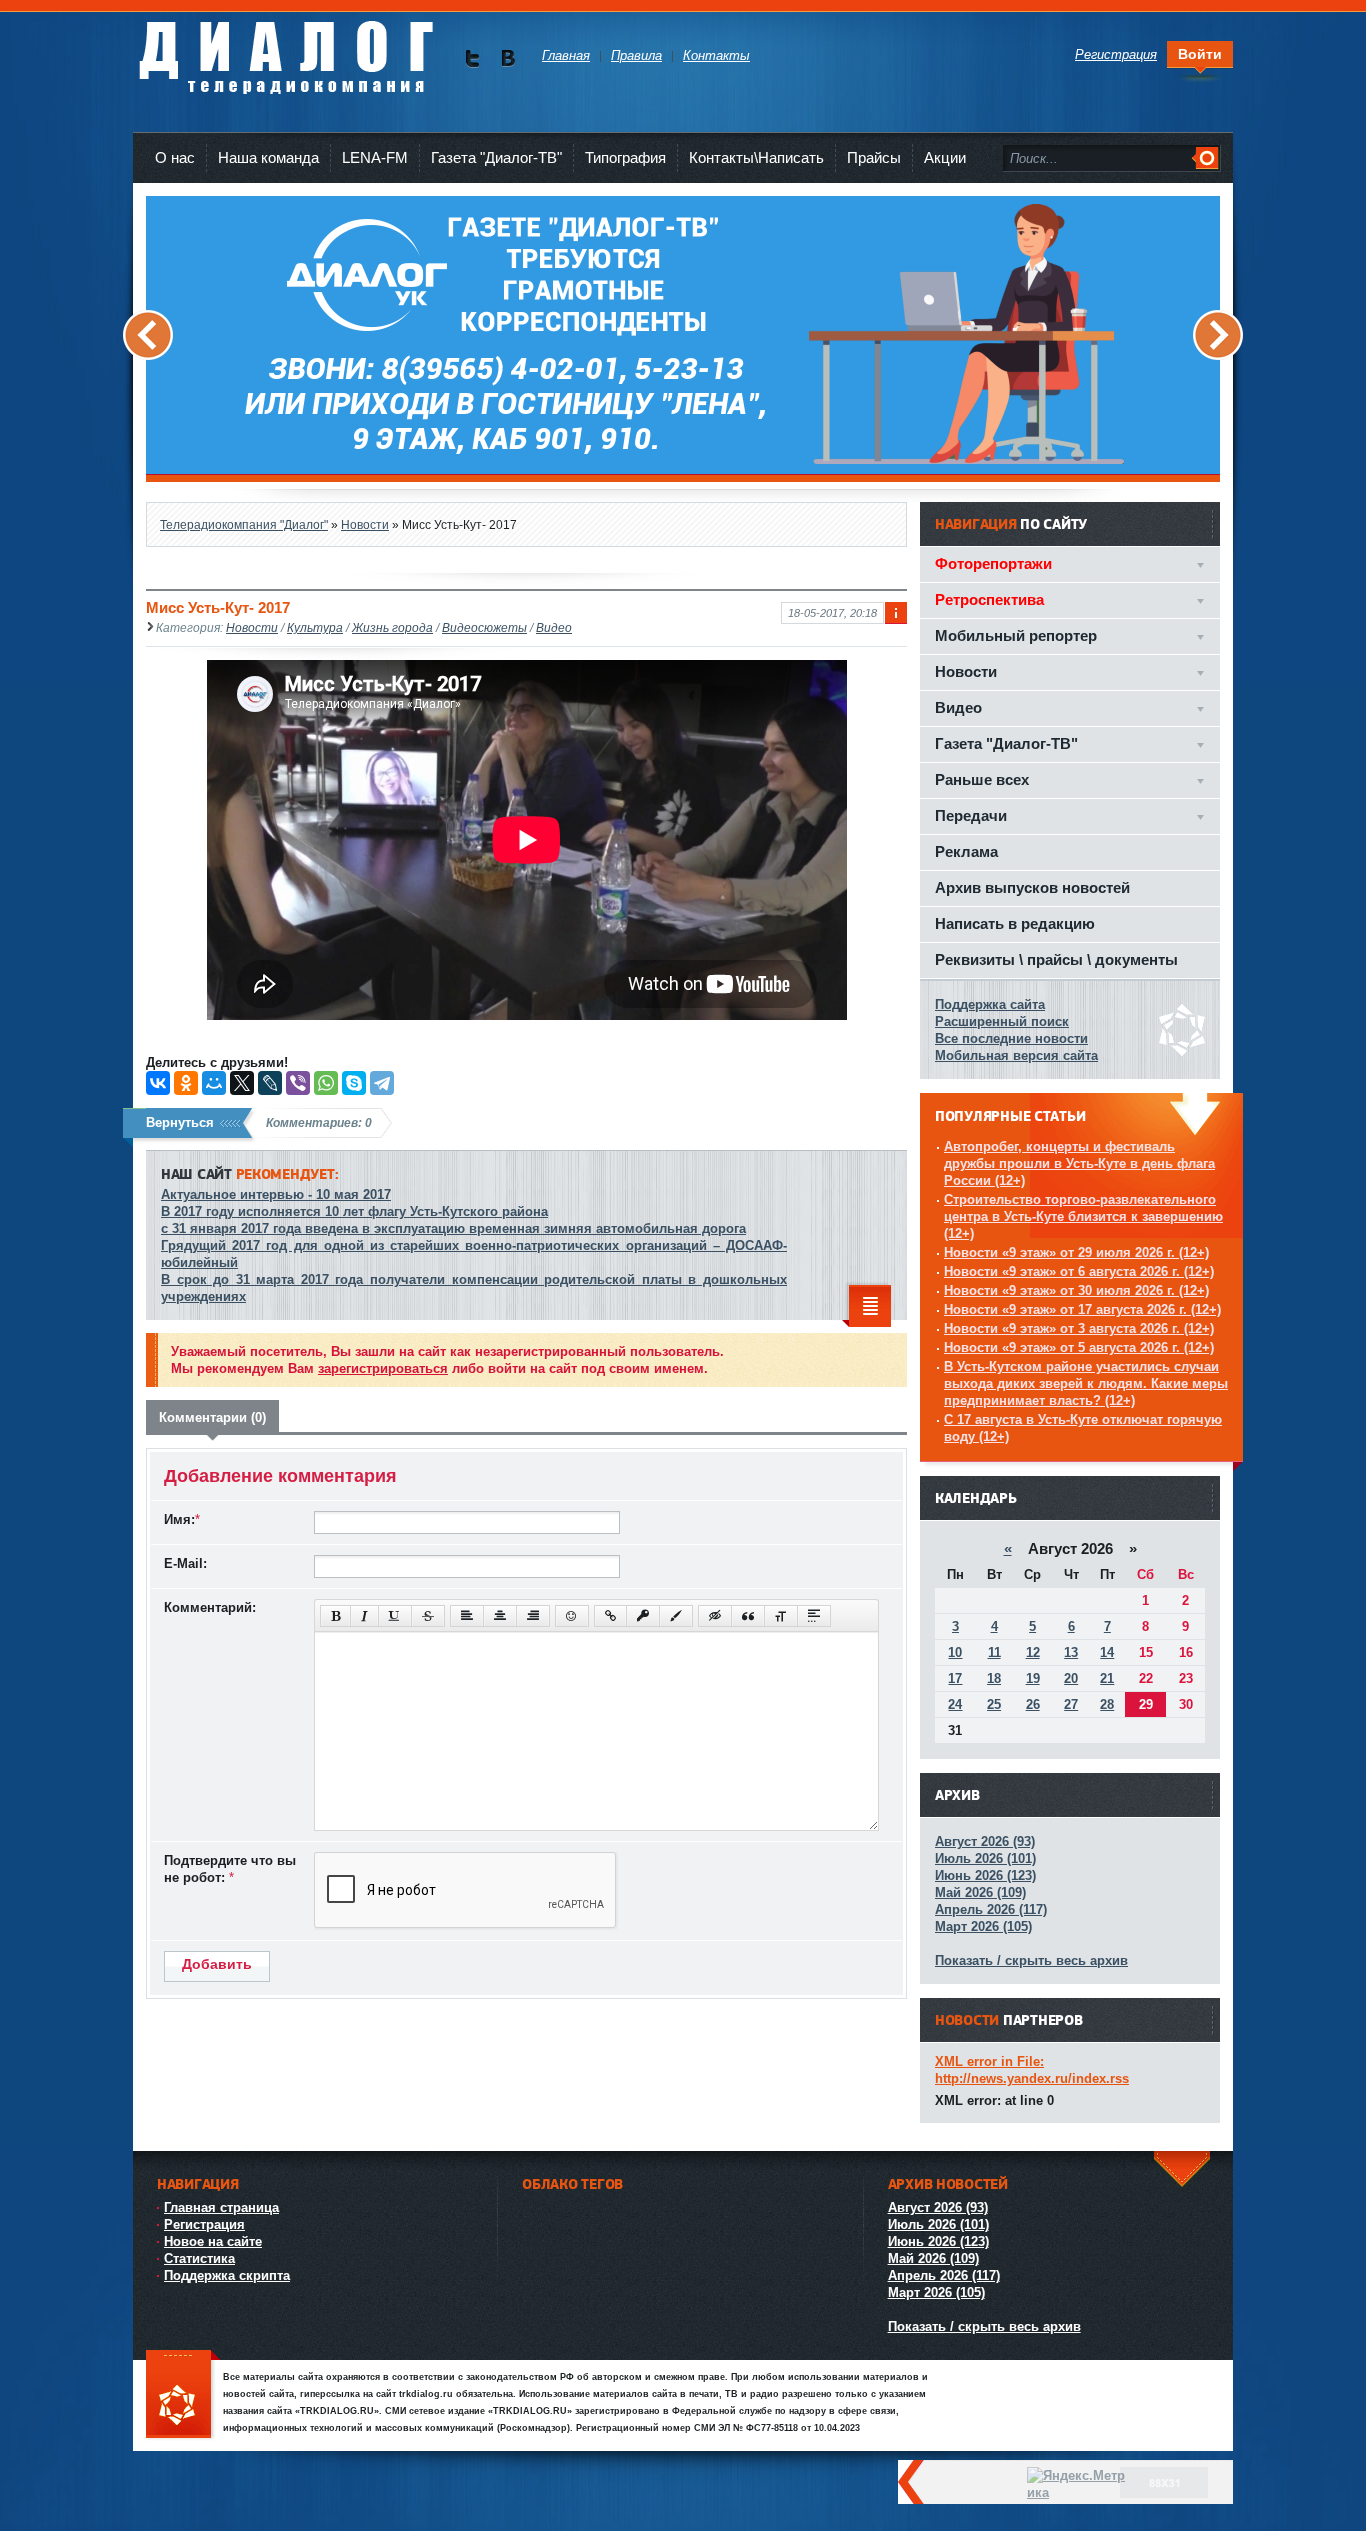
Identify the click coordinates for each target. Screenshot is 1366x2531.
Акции (945, 157)
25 (994, 1704)
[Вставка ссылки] (610, 1616)
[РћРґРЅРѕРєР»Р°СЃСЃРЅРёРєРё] (186, 1083)
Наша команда (268, 157)
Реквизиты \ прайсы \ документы (1056, 959)
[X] (242, 1083)
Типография (625, 157)
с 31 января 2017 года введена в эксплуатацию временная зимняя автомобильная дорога (453, 1228)
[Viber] (298, 1083)
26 (1033, 1704)
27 (1071, 1704)
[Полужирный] (335, 1616)
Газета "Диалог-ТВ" (496, 157)
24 (955, 1704)
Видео (554, 627)
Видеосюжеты (484, 627)
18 (994, 1678)
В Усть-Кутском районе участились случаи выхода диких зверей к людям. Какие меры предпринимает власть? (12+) (1086, 1383)
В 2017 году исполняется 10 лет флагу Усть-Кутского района (354, 1211)
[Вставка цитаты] (748, 1616)
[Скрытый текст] (715, 1616)
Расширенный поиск (1002, 1021)
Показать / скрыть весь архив (1031, 1960)
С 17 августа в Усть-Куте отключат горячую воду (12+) (1083, 1428)
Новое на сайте (213, 2241)
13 (1071, 1652)
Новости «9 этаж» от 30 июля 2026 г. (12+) (1076, 1290)
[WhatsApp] (326, 1083)
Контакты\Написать (756, 157)
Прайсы (874, 157)
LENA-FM (375, 157)
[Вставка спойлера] (814, 1616)
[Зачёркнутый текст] (428, 1616)
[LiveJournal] (270, 1083)
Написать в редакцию (1015, 923)
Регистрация (204, 2224)
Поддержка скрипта (227, 2275)
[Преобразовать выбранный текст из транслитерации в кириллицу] (781, 1616)
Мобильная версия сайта (1016, 1055)
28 (1107, 1704)
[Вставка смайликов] (572, 1616)
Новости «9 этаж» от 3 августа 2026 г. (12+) (1079, 1328)
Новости (252, 627)
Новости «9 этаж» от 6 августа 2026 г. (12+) (1079, 1271)
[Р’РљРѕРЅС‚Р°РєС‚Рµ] (158, 1083)
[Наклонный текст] (364, 1616)
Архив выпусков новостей (1032, 887)
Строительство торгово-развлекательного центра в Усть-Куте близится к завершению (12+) (1083, 1216)
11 (994, 1652)
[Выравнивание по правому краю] (533, 1616)
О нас (175, 157)
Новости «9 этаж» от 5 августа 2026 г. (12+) (1079, 1347)
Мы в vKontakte (507, 58)
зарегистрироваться (383, 1368)
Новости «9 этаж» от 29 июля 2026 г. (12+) (1076, 1252)
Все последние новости (1011, 1038)
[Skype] (354, 1083)
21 (1107, 1678)
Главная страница (221, 2207)
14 (1107, 1652)
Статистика (199, 2258)
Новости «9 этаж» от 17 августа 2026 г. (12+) (1082, 1309)
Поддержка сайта (990, 1004)
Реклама (966, 851)
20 (1071, 1678)
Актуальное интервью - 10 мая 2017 (276, 1194)
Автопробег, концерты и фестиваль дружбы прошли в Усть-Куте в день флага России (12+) (1079, 1163)
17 (955, 1678)
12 (1033, 1652)
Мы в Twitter (472, 58)
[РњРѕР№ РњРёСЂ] (214, 1083)
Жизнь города (392, 627)
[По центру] (500, 1616)
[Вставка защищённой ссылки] (643, 1616)
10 (955, 1652)
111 (183, 2395)
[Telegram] (382, 1083)
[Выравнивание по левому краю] (467, 1616)
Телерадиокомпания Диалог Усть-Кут (285, 49)
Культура (315, 627)
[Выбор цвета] (676, 1616)
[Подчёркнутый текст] (395, 1616)
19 (1033, 1678)
